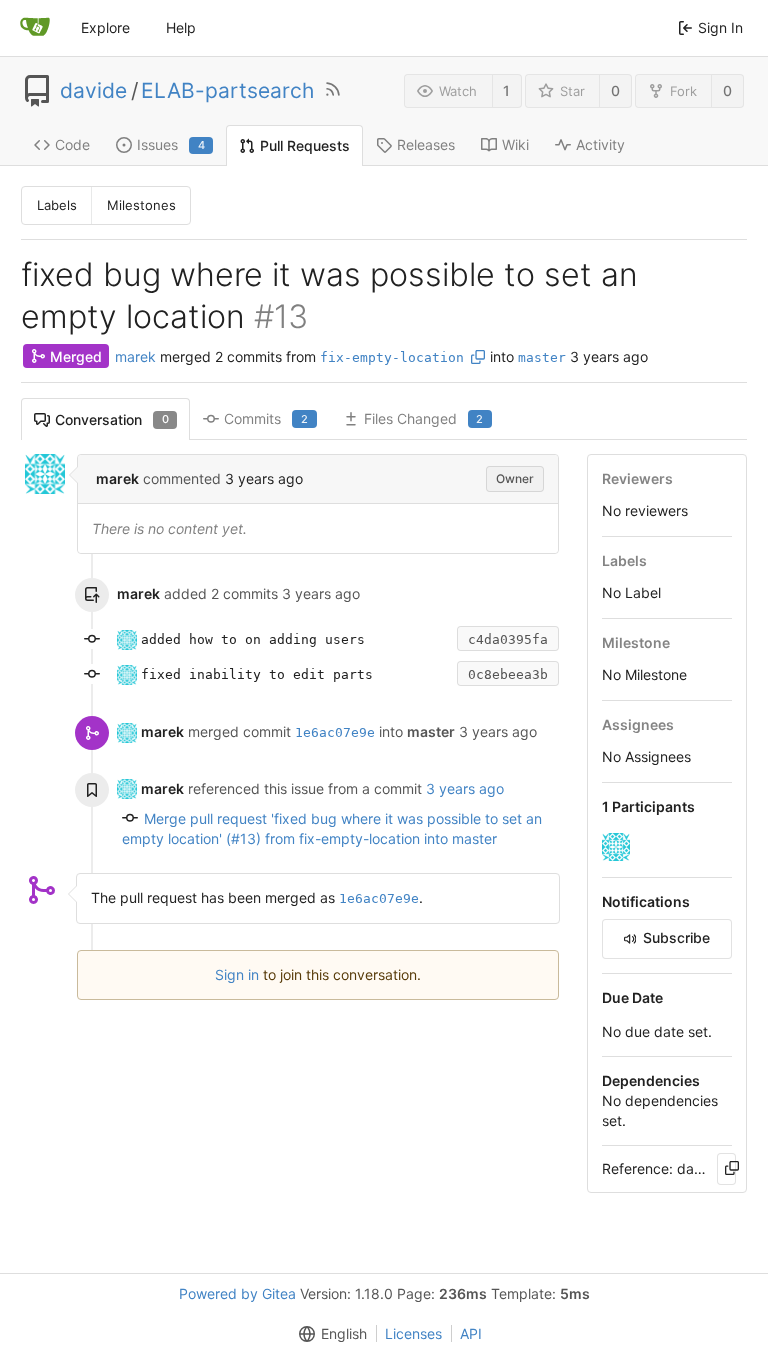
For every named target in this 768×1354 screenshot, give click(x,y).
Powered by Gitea (237, 1293)
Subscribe (676, 937)
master (542, 357)
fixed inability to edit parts (257, 674)
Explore (105, 27)
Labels (57, 205)
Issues (171, 144)
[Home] (35, 28)
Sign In (720, 27)
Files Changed (424, 418)
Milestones (141, 205)
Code (72, 144)
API (471, 1333)
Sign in (237, 974)
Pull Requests (305, 145)
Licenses (413, 1333)
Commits (266, 418)
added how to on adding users (253, 639)
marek (135, 356)
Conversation (112, 419)
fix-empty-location (392, 357)
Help (181, 27)
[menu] (329, 1334)
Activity (600, 144)
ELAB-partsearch (227, 91)
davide (93, 91)
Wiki (515, 144)
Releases (426, 144)
